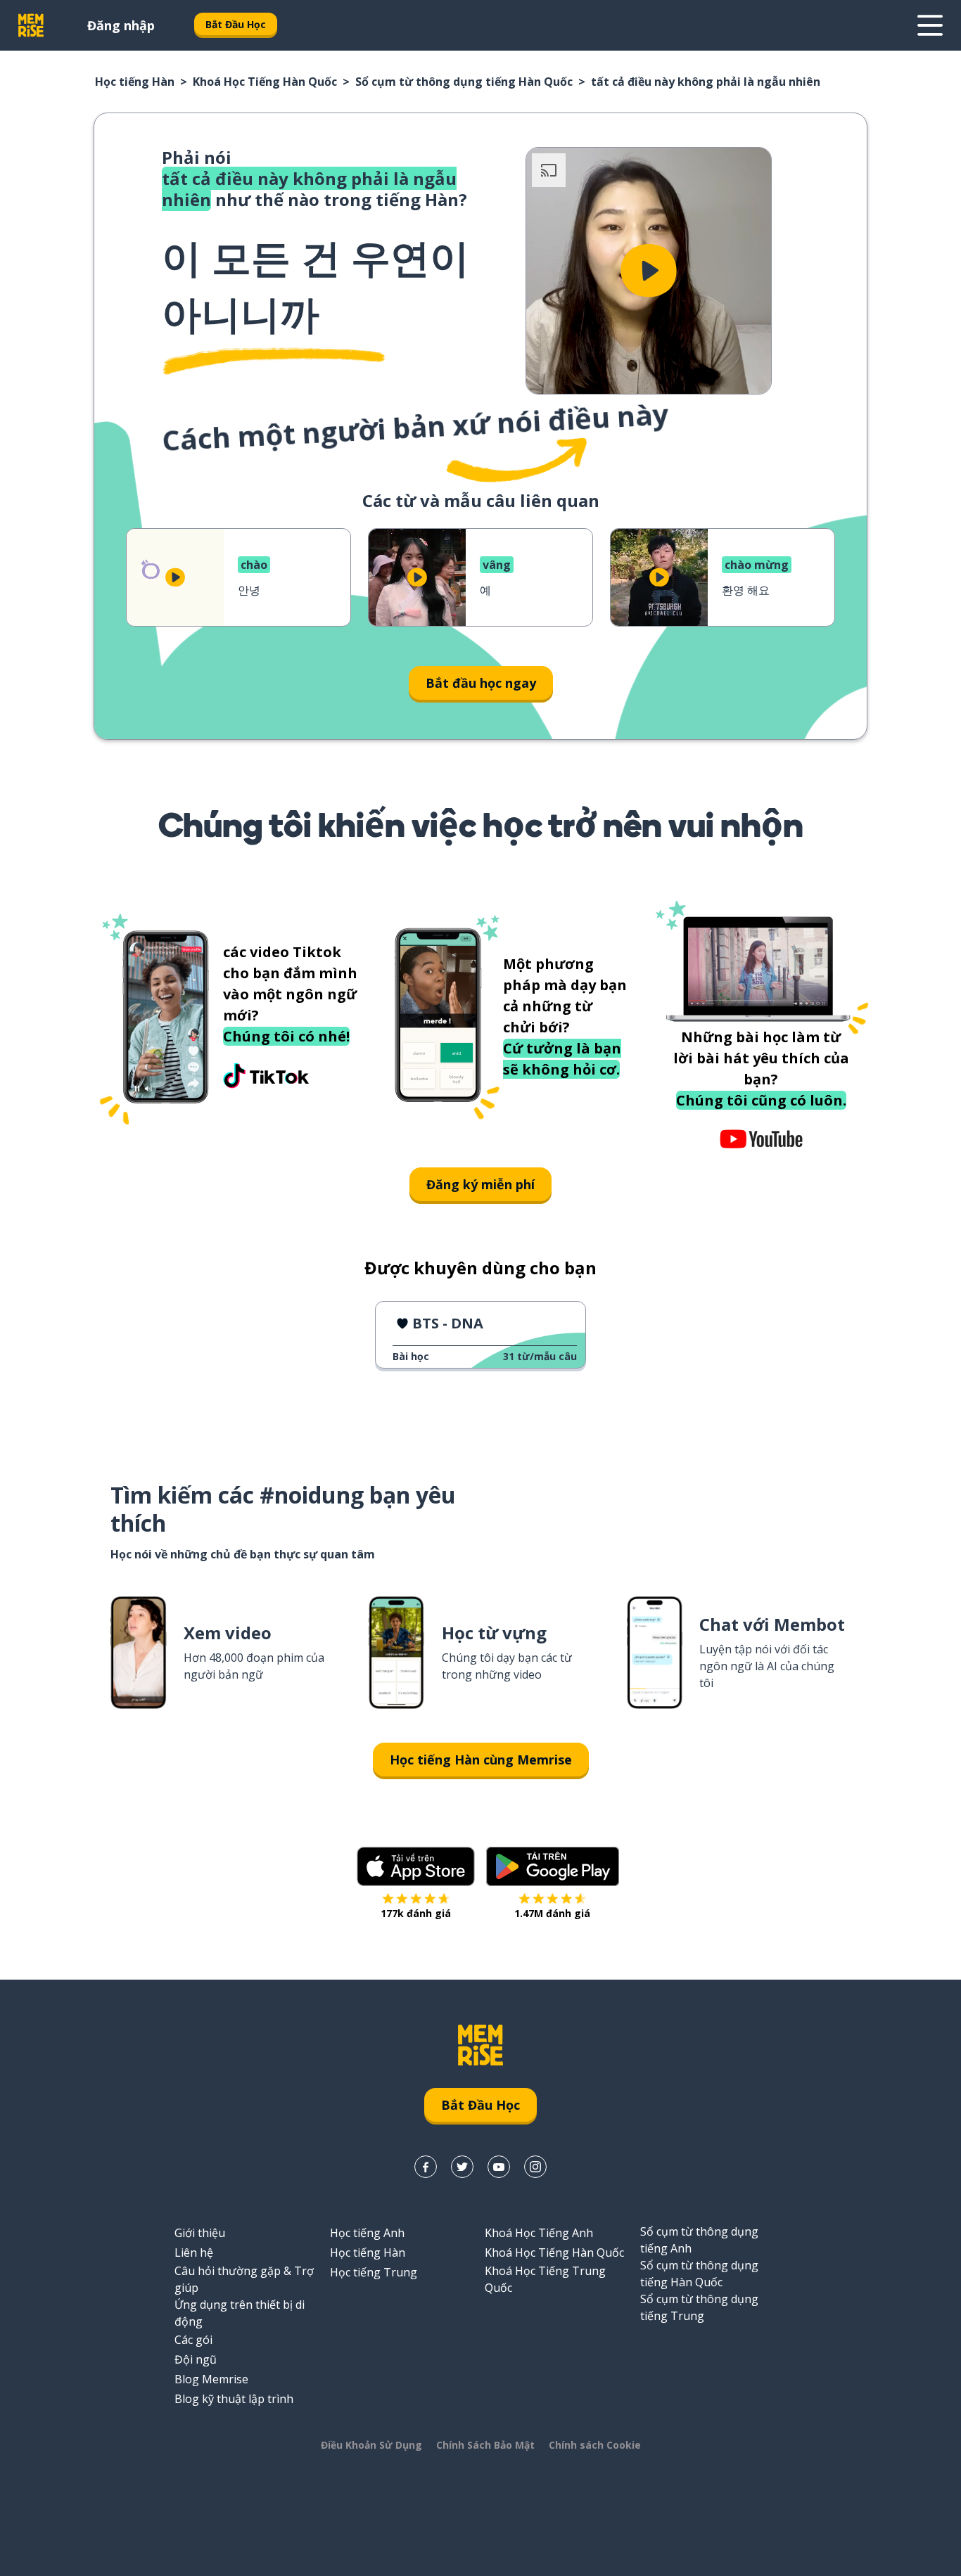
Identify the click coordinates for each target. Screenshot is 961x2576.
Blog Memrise (211, 2379)
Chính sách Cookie (595, 2445)
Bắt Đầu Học (236, 24)
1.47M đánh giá (552, 1913)
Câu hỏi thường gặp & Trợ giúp (244, 2279)
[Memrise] (31, 25)
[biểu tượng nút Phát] (649, 271)
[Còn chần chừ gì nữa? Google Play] (553, 1866)
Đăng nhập (121, 25)
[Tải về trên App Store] (416, 1866)
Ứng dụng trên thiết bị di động (240, 2313)
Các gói (193, 2340)
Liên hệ (194, 2253)
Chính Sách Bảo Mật (485, 2445)
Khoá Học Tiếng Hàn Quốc (265, 82)
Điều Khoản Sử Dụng (371, 2445)
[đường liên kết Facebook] (426, 2167)
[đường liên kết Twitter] (462, 2167)
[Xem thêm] (930, 25)
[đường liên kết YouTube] (499, 2167)
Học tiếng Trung (374, 2272)
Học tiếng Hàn (135, 82)
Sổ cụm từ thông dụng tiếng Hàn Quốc (464, 82)
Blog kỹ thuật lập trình (234, 2399)
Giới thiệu (200, 2233)
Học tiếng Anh (367, 2233)
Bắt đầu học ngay (481, 683)
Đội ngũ (196, 2359)
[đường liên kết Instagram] (535, 2167)
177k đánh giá (416, 1913)
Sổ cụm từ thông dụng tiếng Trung (699, 2307)
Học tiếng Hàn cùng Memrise (481, 1760)
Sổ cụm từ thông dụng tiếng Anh (699, 2240)
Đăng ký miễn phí (480, 1184)
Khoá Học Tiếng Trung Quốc (545, 2279)
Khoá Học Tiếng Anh (539, 2233)
